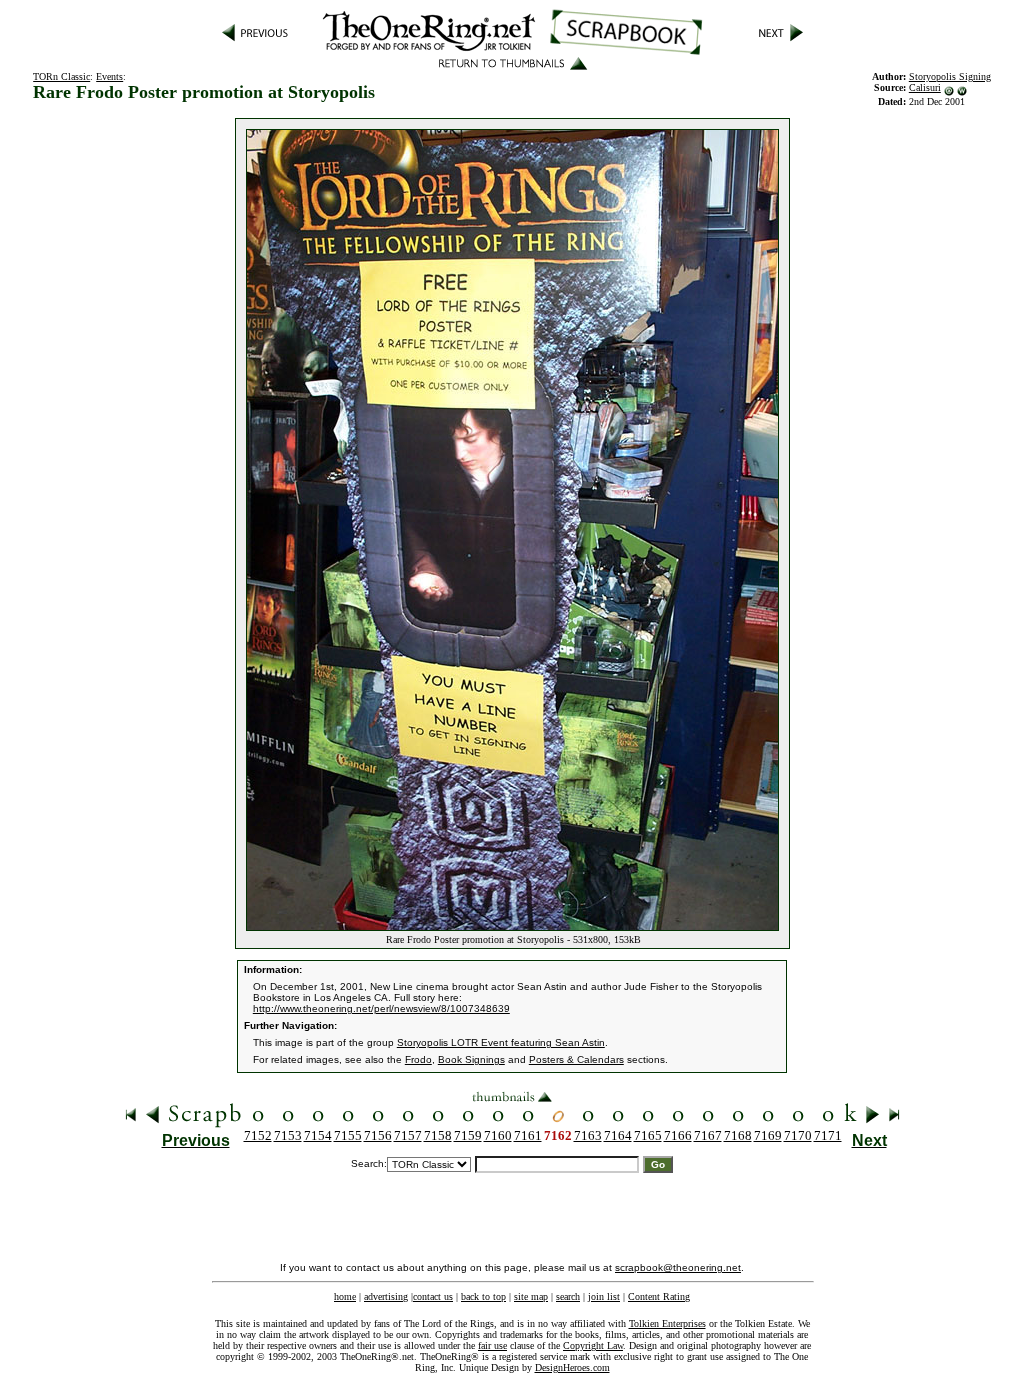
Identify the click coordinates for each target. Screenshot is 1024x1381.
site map (531, 1296)
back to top (483, 1296)
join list (604, 1296)
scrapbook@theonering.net (678, 1267)
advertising (386, 1296)
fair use (492, 1345)
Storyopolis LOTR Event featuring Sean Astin (501, 1042)
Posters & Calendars (576, 1059)
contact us (433, 1296)
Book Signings (471, 1059)
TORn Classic (61, 76)
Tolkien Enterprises (667, 1323)
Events (109, 76)
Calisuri (925, 87)
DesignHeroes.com (572, 1367)
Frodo (418, 1059)
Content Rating (659, 1296)
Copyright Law (593, 1345)
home (345, 1296)
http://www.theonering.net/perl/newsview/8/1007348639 (381, 1008)
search (568, 1296)
